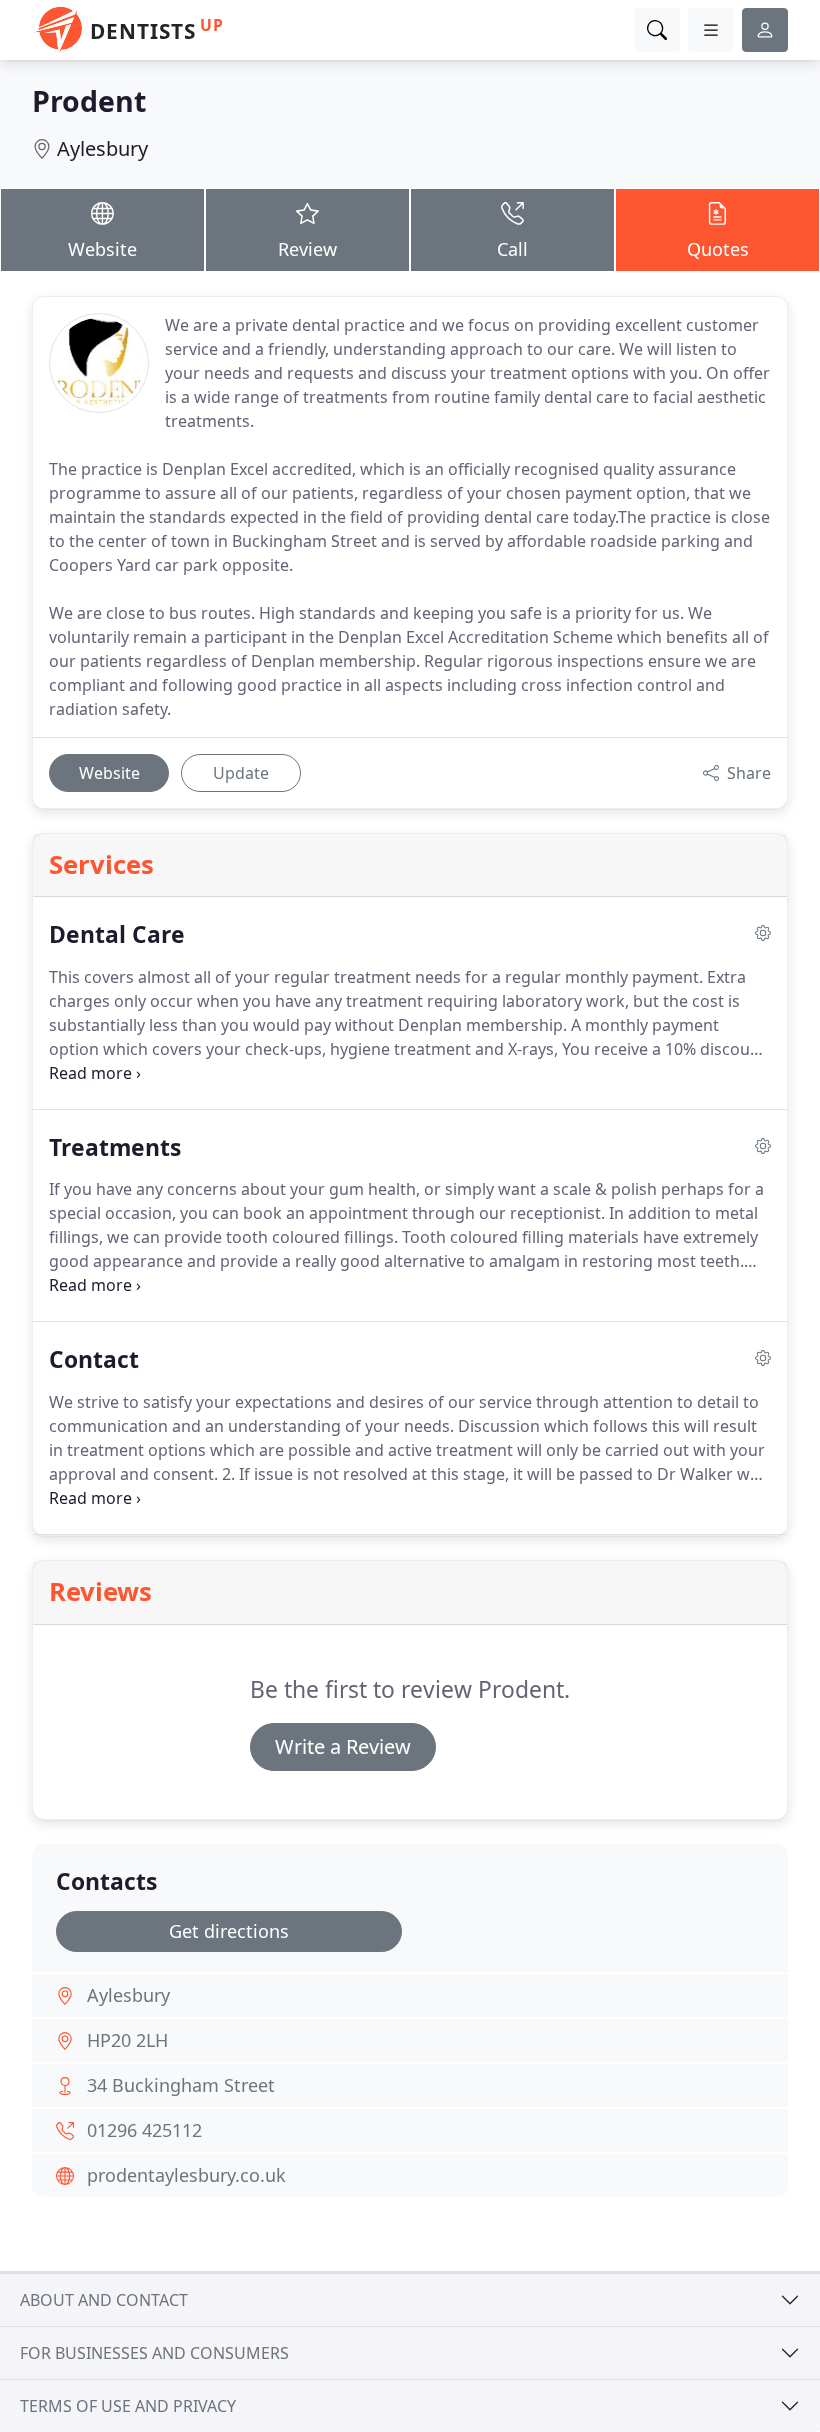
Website (102, 249)
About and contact (104, 2300)
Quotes (718, 249)
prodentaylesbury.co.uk (186, 2175)
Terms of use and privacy (128, 2406)
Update (241, 773)
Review (307, 249)
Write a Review (343, 1746)
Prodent (89, 100)
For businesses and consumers (154, 2353)
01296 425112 (144, 2130)
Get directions (229, 1931)
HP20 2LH (127, 2040)
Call (512, 249)
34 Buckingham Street (181, 2085)
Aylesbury (102, 148)
